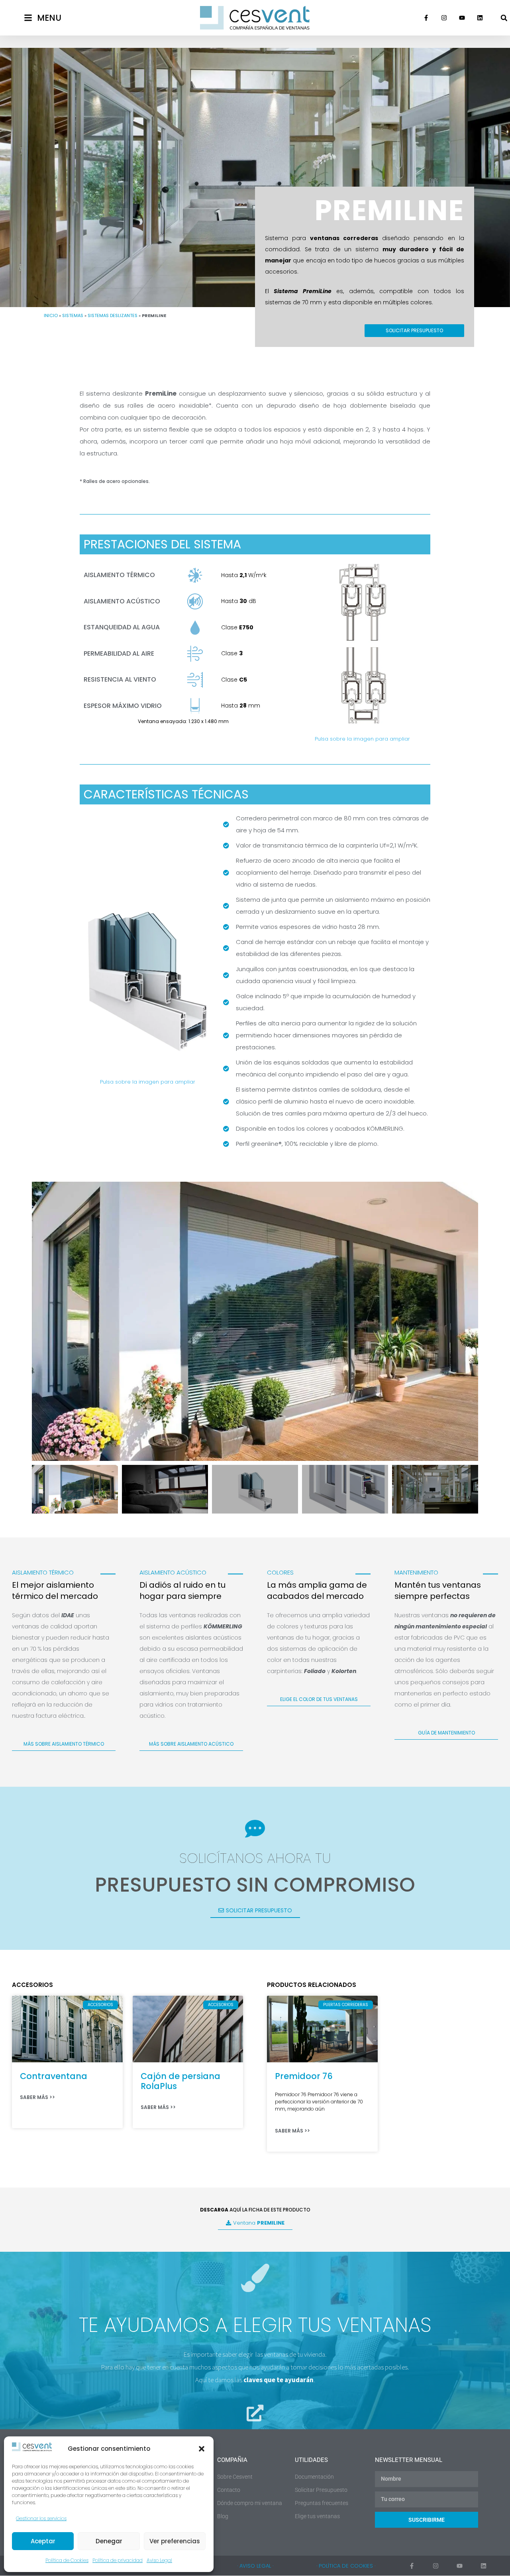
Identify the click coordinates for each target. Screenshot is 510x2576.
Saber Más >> (37, 2097)
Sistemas (73, 315)
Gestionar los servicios (41, 2518)
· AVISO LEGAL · (255, 2566)
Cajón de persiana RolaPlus (180, 2081)
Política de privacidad (118, 2560)
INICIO (51, 315)
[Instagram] (444, 18)
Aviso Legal (159, 2560)
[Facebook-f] (426, 18)
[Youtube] (462, 18)
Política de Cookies (67, 2560)
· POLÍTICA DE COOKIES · (346, 2566)
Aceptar (43, 2541)
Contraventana (54, 2076)
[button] (202, 2449)
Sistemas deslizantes (113, 315)
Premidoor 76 (304, 2076)
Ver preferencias (175, 2541)
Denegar (109, 2541)
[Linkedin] (480, 18)
